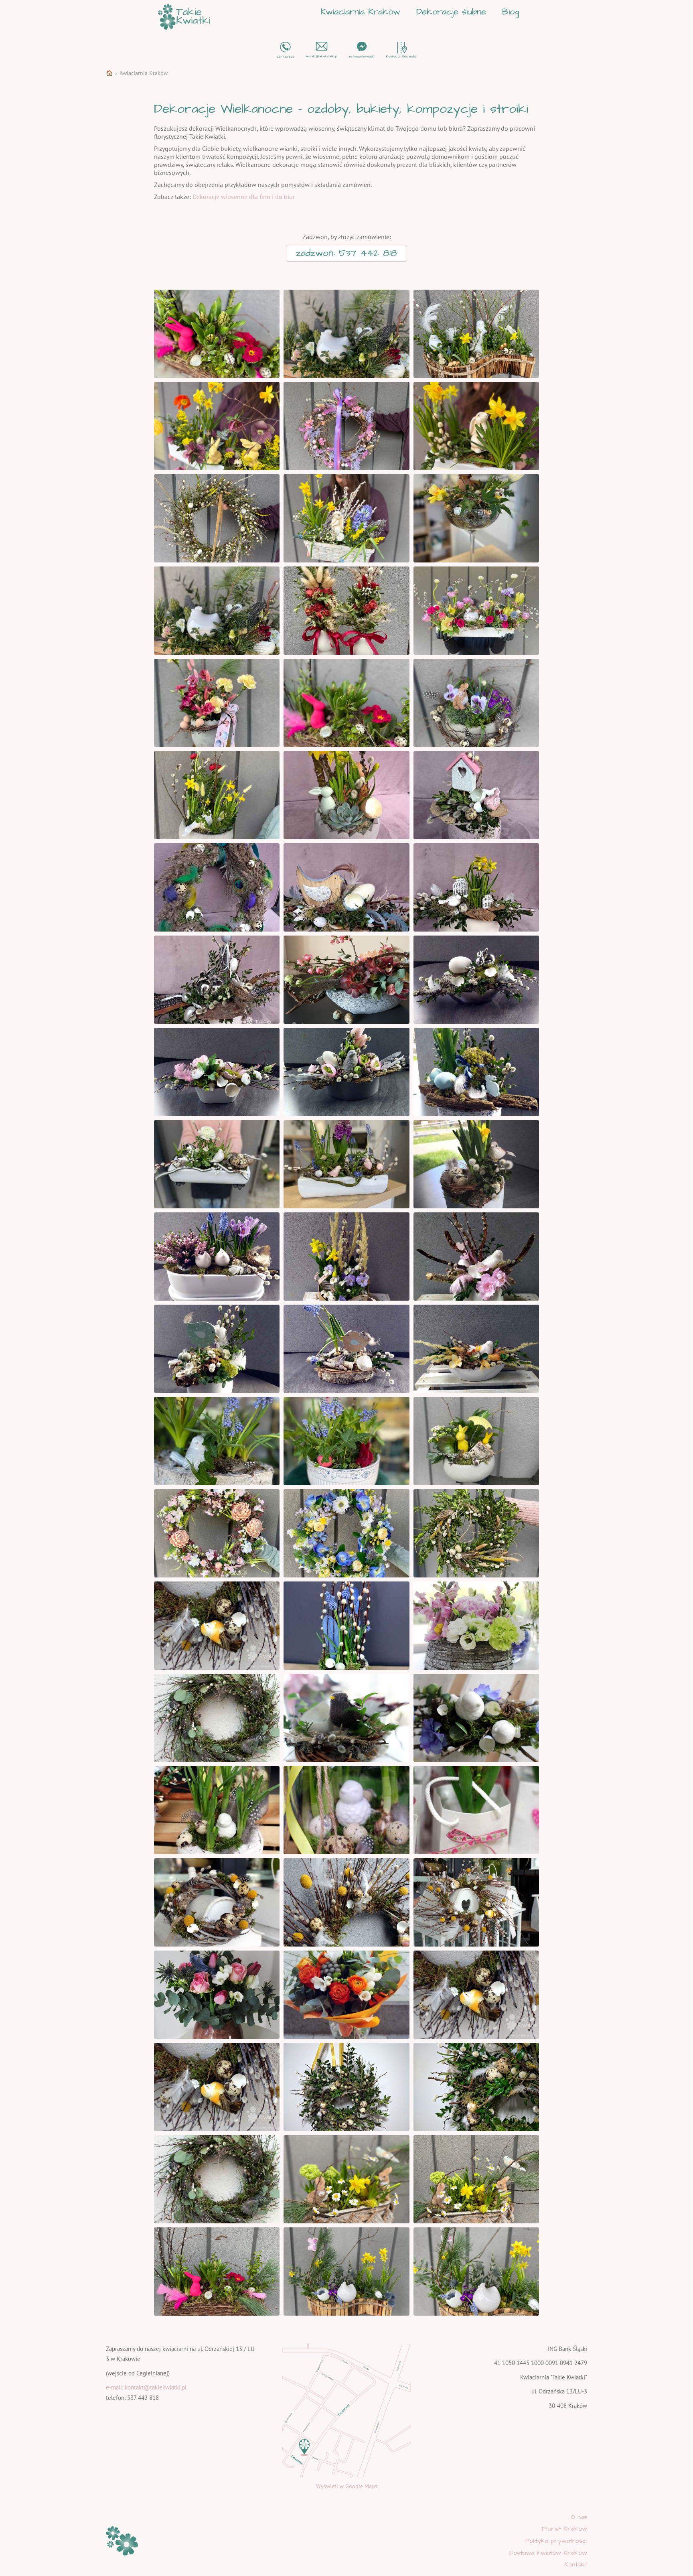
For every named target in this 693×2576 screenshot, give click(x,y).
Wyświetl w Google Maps (347, 2486)
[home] (184, 17)
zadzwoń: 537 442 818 (346, 253)
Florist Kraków (564, 2529)
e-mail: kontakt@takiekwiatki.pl (146, 2387)
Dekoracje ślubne (451, 12)
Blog (511, 12)
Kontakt (576, 2564)
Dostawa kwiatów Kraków (548, 2553)
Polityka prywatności (556, 2541)
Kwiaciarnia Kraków (360, 12)
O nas (579, 2517)
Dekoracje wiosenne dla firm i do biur (244, 197)
